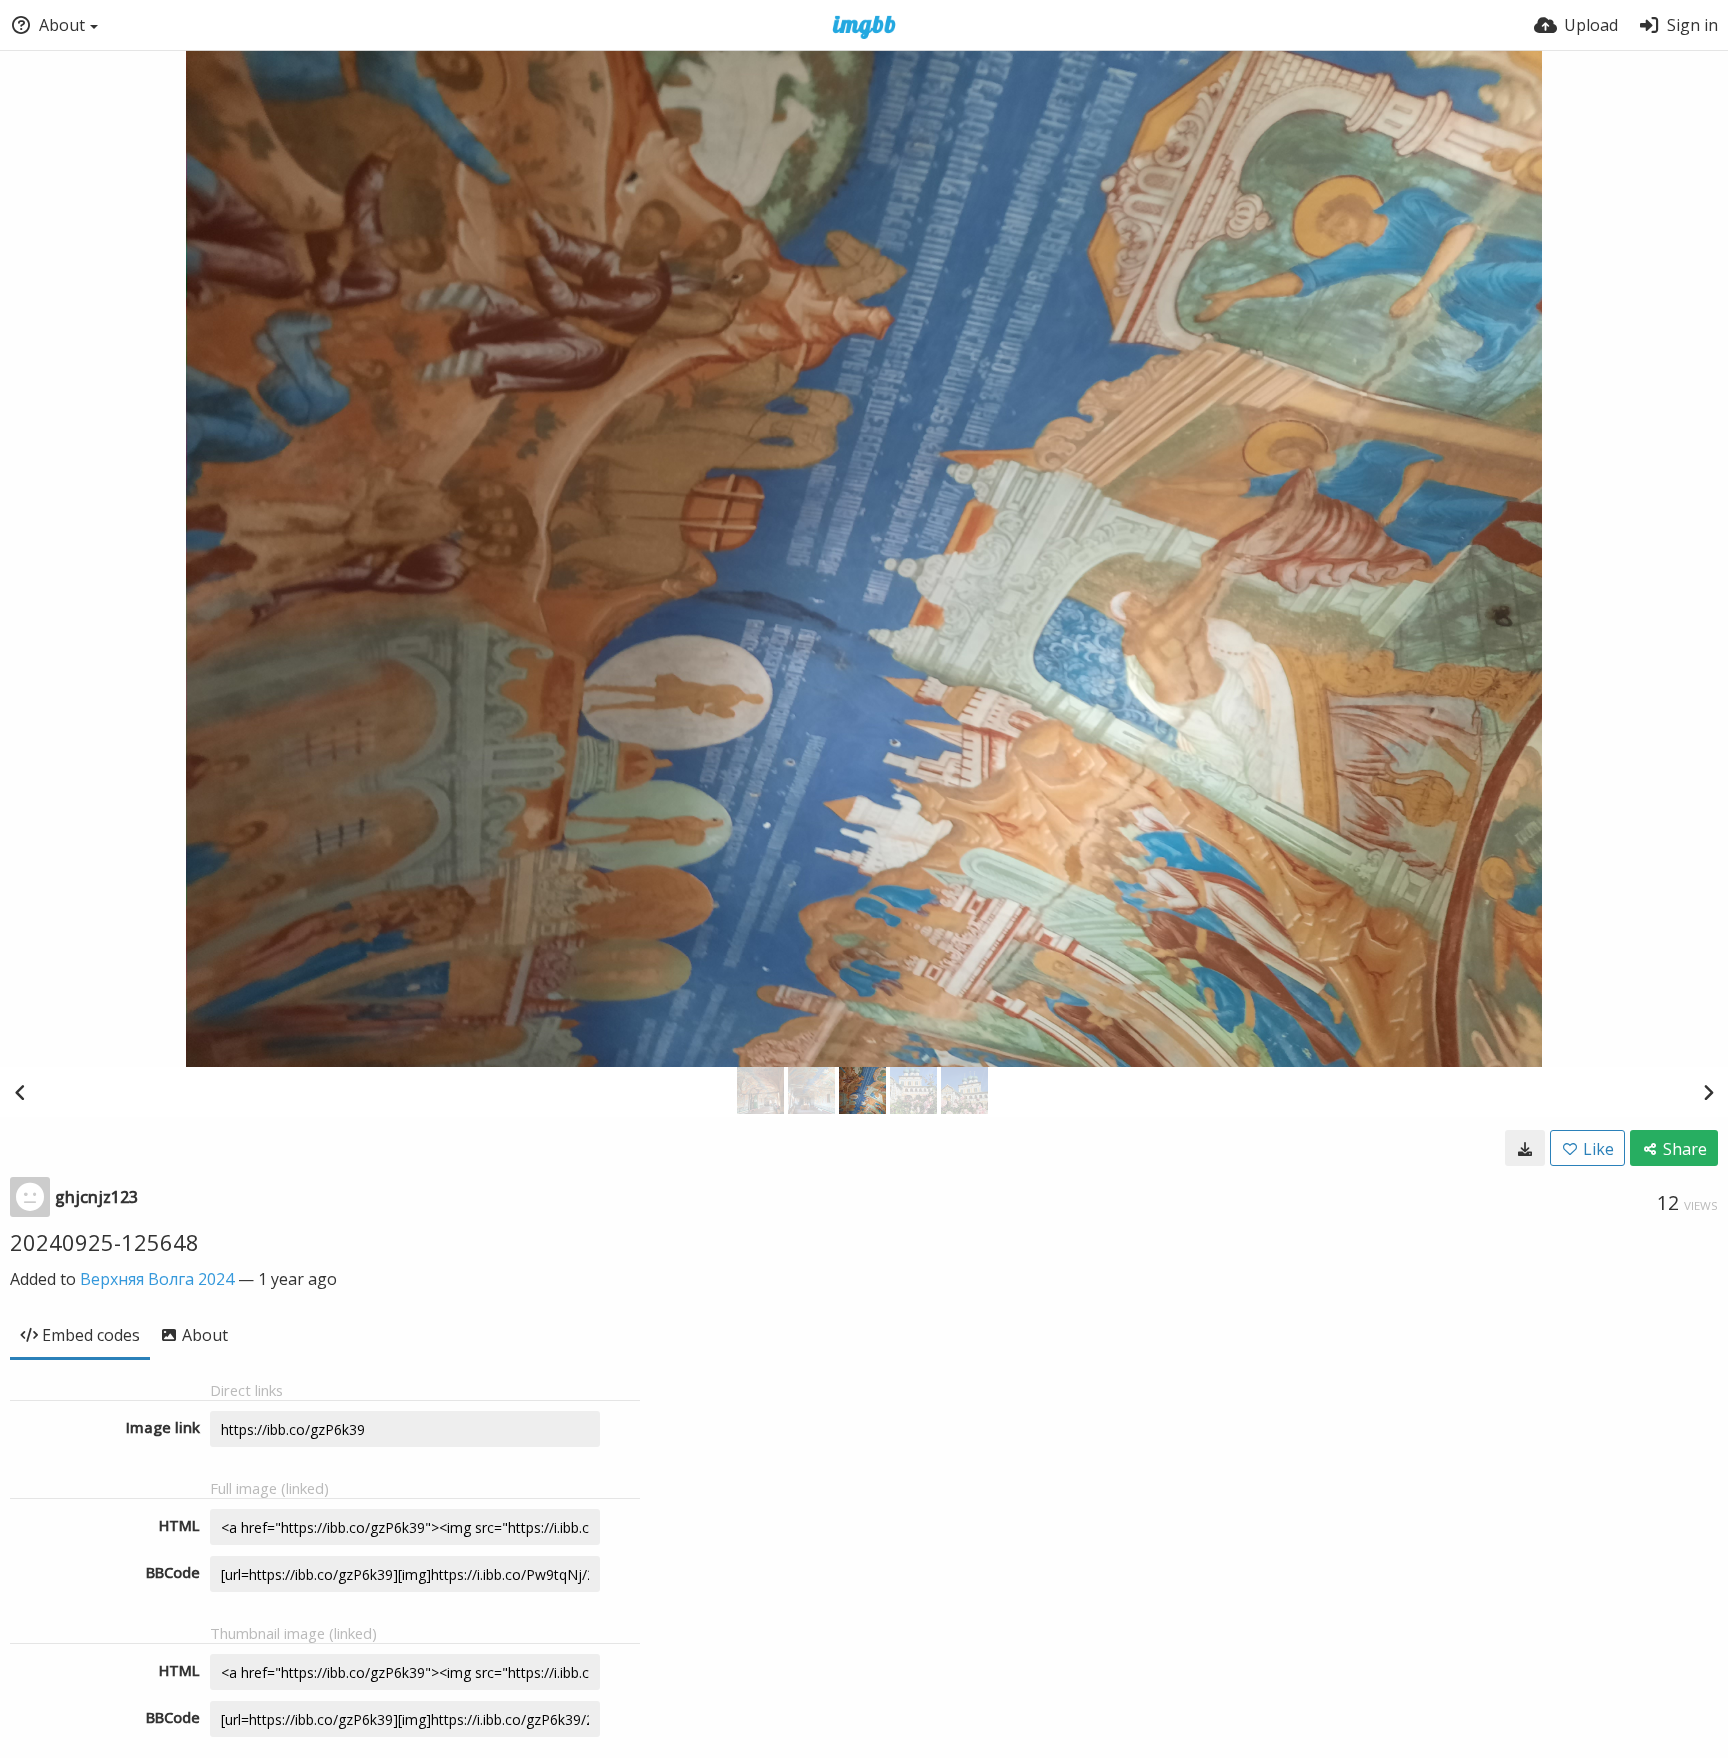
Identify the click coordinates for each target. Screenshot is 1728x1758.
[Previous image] (20, 1092)
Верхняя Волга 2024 (157, 1279)
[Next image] (1708, 1092)
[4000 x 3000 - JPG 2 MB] (1525, 1148)
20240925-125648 (104, 1242)
